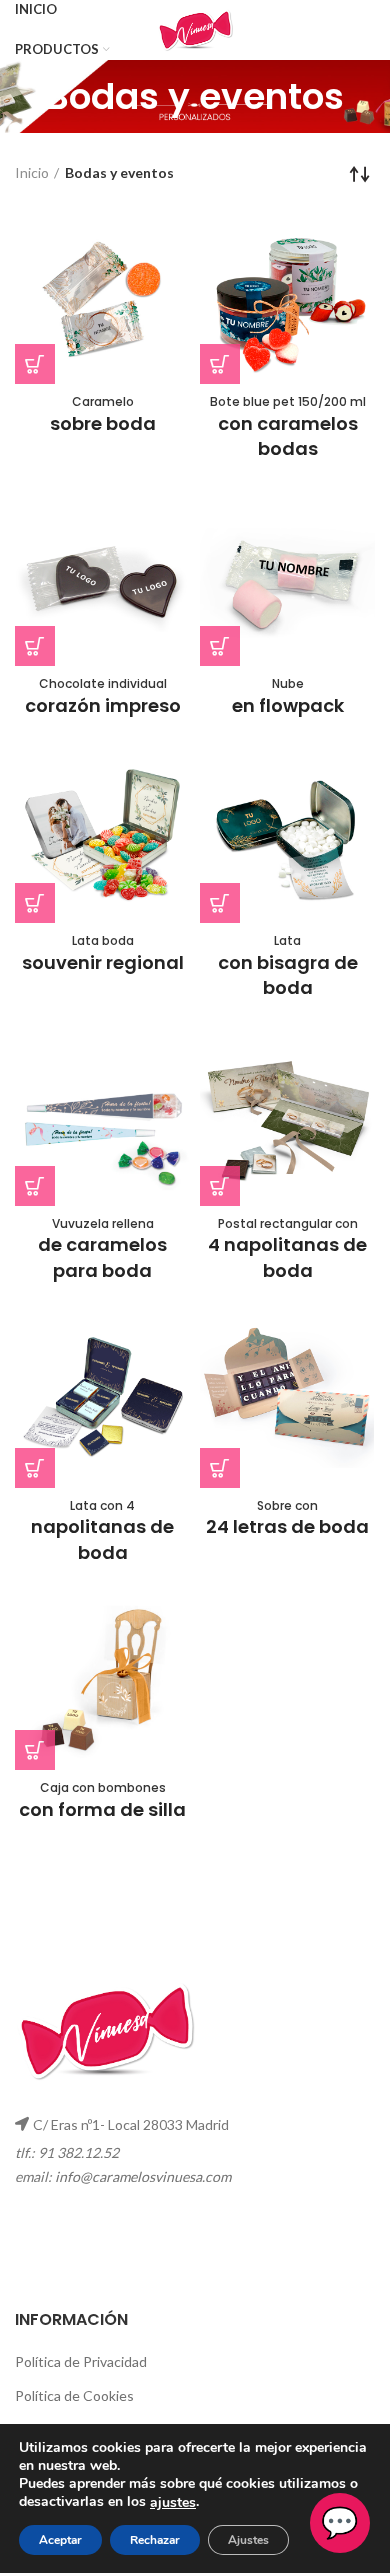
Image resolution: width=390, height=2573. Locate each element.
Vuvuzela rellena (102, 1249)
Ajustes (248, 2540)
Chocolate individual (103, 696)
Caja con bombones (102, 1800)
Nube (288, 696)
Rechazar (155, 2540)
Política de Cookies (74, 2395)
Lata (288, 966)
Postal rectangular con (287, 1249)
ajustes (173, 2503)
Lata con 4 (102, 1531)
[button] (35, 364)
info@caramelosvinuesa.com (143, 2176)
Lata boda (103, 953)
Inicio (32, 172)
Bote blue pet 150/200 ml (288, 427)
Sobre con (287, 1518)
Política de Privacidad (81, 2361)
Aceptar (60, 2540)
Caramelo (103, 414)
